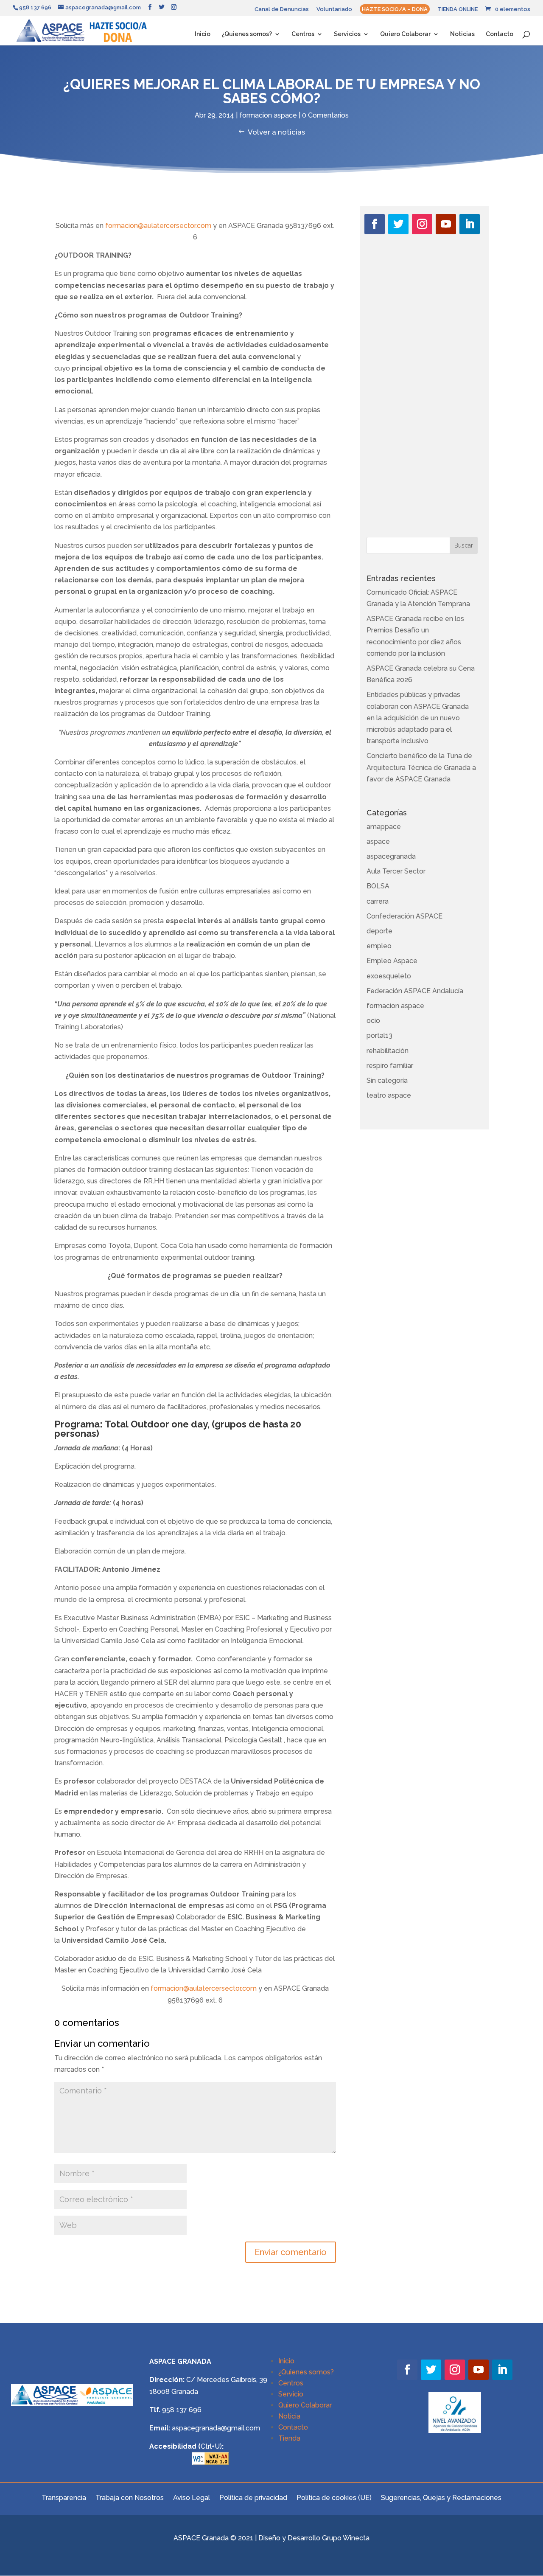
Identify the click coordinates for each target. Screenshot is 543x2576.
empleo (379, 946)
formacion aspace (268, 115)
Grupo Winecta (346, 2538)
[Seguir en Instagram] (422, 224)
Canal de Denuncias (282, 9)
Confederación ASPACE (404, 916)
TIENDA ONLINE (458, 9)
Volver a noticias (276, 132)
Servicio (291, 2394)
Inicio (203, 34)
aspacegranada (391, 856)
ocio (373, 1021)
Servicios (347, 34)
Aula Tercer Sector (396, 871)
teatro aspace (389, 1095)
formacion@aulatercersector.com (158, 226)
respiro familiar (390, 1066)
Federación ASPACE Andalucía (415, 991)
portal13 (379, 1035)
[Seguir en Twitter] (398, 224)
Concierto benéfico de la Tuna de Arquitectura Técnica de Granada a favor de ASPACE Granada (421, 767)
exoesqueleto (389, 976)
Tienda (289, 2438)
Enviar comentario (291, 2252)
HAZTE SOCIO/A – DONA (395, 9)
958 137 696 (182, 2410)
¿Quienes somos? (247, 34)
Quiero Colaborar (405, 34)
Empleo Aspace (392, 961)
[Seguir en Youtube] (446, 224)
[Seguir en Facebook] (375, 224)
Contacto (500, 34)
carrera (378, 901)
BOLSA (378, 886)
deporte (379, 931)
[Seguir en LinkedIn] (470, 224)
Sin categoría (387, 1080)
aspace (378, 841)
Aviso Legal (192, 2497)
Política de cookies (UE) (334, 2497)
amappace (384, 827)
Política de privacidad (253, 2497)
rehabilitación (388, 1051)
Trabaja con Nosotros (130, 2497)
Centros (303, 34)
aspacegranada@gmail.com (216, 2428)
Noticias (462, 34)
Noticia (289, 2416)
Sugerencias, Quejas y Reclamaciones (441, 2497)
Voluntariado (334, 9)
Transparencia (64, 2497)
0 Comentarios (325, 115)
